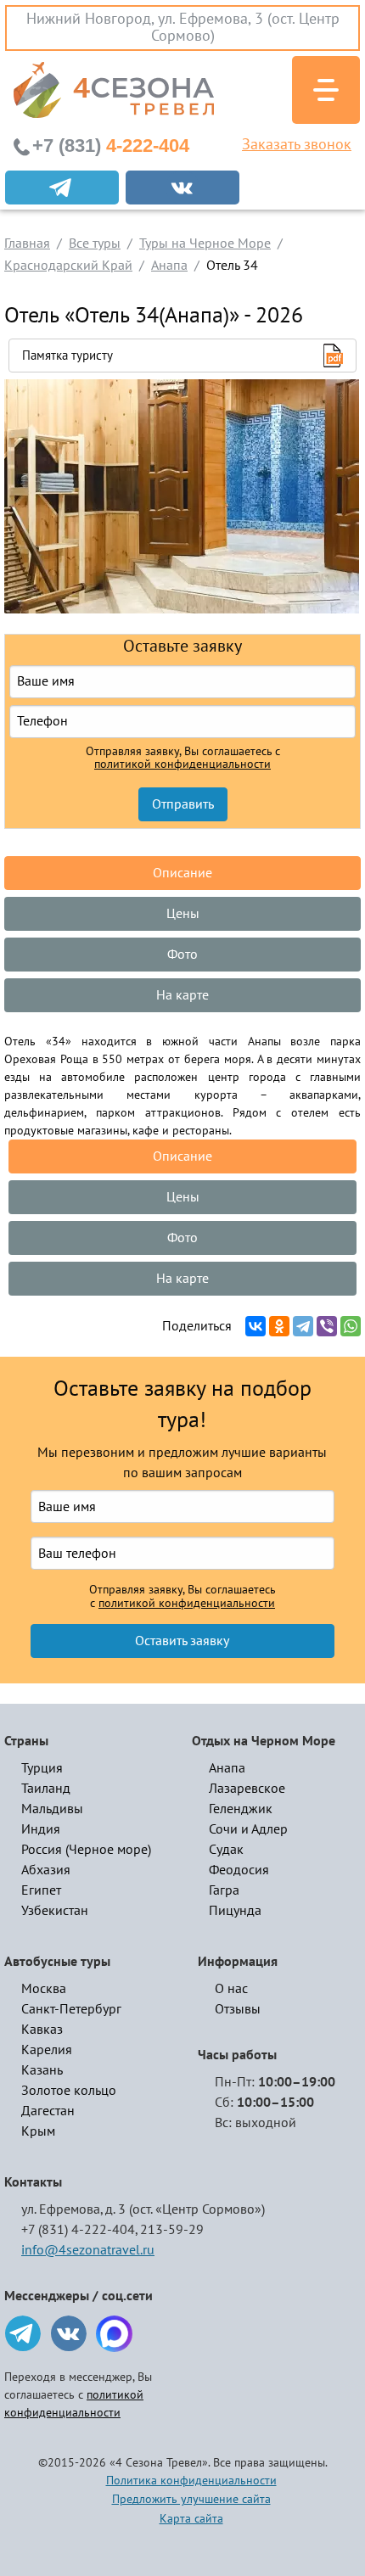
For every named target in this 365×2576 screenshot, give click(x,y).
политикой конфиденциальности (182, 764)
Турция (42, 1768)
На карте (182, 995)
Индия (41, 1829)
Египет (41, 1890)
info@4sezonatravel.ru (88, 2250)
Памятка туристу (67, 356)
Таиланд (46, 1789)
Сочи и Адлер (248, 1829)
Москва (44, 1989)
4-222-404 (111, 146)
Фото (182, 955)
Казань (42, 2070)
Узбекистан (55, 1911)
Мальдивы (52, 1809)
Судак (226, 1850)
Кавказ (42, 2030)
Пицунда (235, 1911)
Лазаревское (247, 1789)
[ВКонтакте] (255, 1326)
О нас (231, 1989)
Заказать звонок (297, 145)
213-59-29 (172, 2230)
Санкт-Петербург (71, 2009)
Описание (182, 873)
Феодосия (239, 1870)
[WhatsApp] (351, 1326)
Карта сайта (191, 2519)
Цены (183, 914)
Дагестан (48, 2111)
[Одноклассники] (279, 1326)
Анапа (227, 1768)
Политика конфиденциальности (191, 2481)
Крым (38, 2131)
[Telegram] (303, 1326)
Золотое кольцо (69, 2091)
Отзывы (238, 2009)
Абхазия (46, 1870)
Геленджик (241, 1809)
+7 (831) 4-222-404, (79, 2230)
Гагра (224, 1890)
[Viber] (327, 1326)
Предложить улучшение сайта (191, 2499)
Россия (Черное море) (86, 1850)
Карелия (47, 2050)
